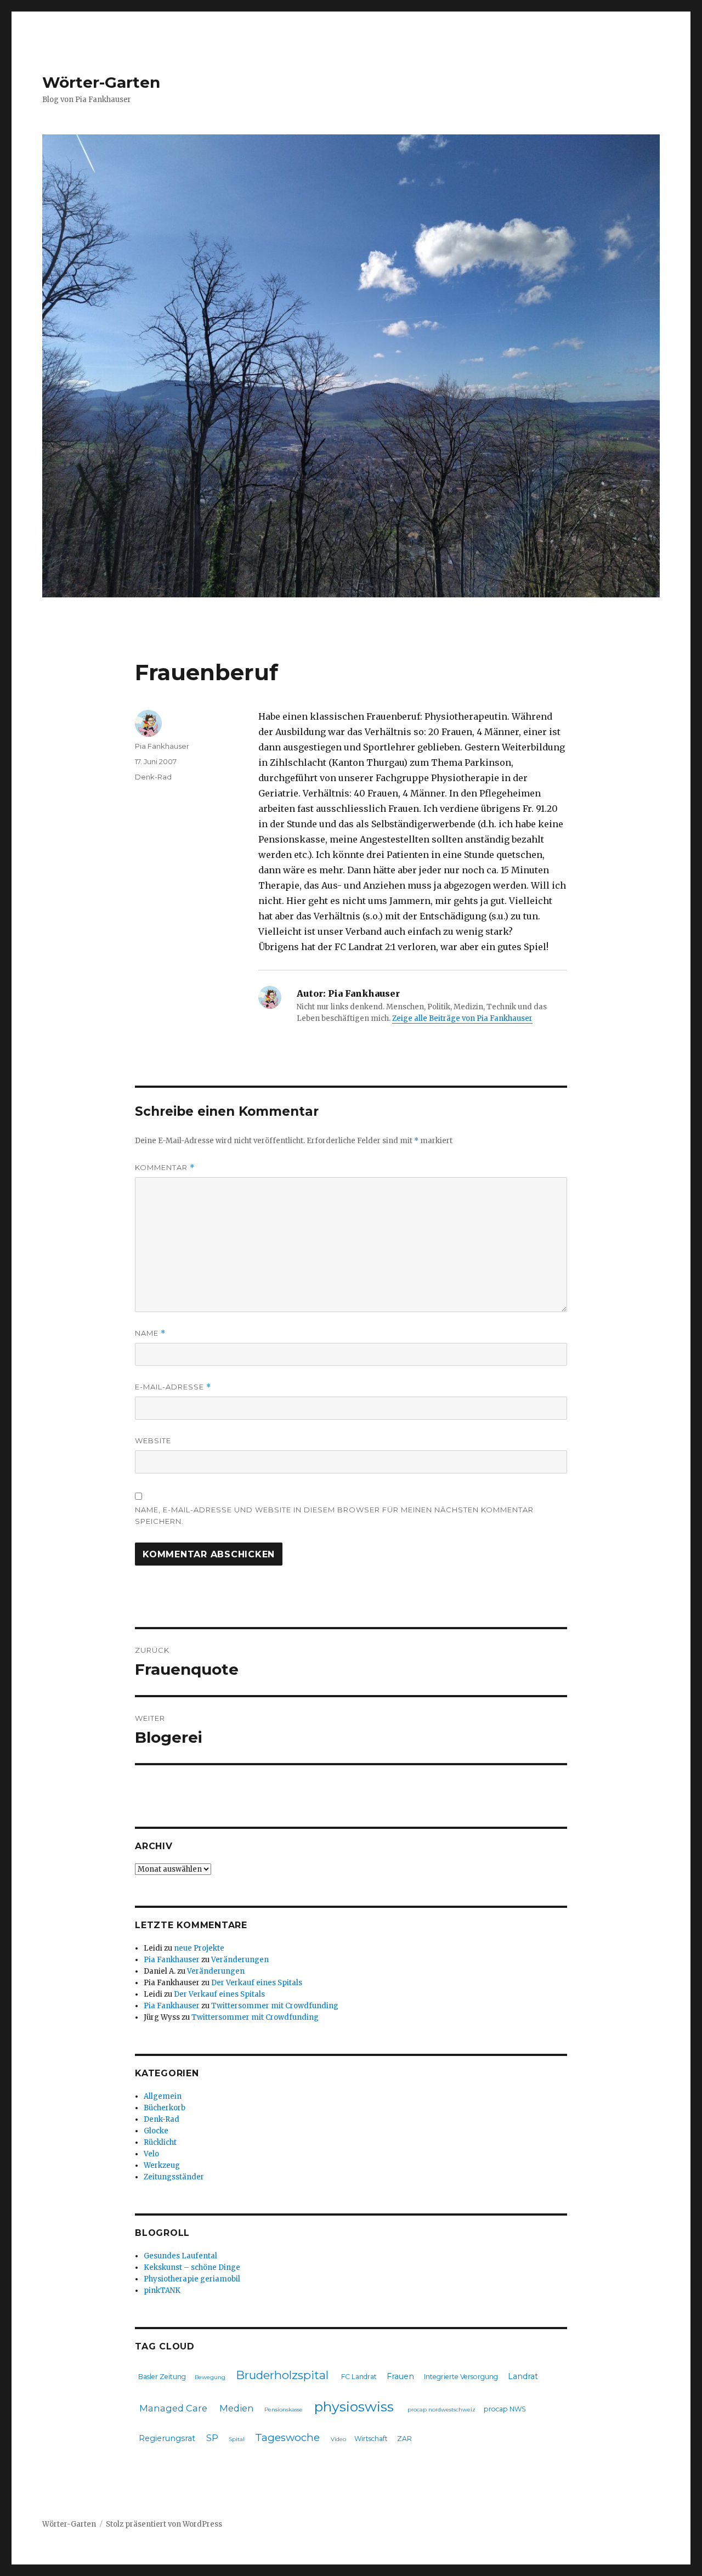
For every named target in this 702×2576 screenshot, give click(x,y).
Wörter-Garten (101, 82)
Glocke (156, 2131)
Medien (237, 2408)
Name (150, 1333)
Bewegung (210, 2377)
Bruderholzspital (282, 2375)
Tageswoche (287, 2437)
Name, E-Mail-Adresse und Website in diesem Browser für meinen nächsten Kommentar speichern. (334, 1515)
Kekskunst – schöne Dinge (192, 2267)
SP (212, 2438)
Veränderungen (240, 1960)
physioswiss (354, 2406)
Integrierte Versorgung (461, 2377)
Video (338, 2439)
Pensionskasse (284, 2410)
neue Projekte (199, 1948)
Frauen (400, 2376)
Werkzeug (162, 2165)
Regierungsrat (167, 2438)
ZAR (404, 2439)
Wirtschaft (371, 2439)
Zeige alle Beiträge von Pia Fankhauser (462, 1018)
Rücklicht (160, 2142)
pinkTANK (162, 2290)
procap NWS (505, 2409)
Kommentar (165, 1168)
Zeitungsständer (174, 2177)
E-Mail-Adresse (173, 1387)
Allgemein (163, 2096)
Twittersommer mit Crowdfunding (275, 2006)
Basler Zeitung (162, 2377)
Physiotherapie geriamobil (192, 2279)
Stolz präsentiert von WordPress (164, 2524)
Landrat (523, 2376)
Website (153, 1440)
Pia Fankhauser (162, 746)
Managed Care (173, 2408)
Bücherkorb (165, 2108)
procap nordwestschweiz (441, 2410)
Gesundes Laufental (180, 2256)
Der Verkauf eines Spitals (257, 1983)
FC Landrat (359, 2377)
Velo (151, 2154)
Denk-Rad (153, 777)
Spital (237, 2439)
